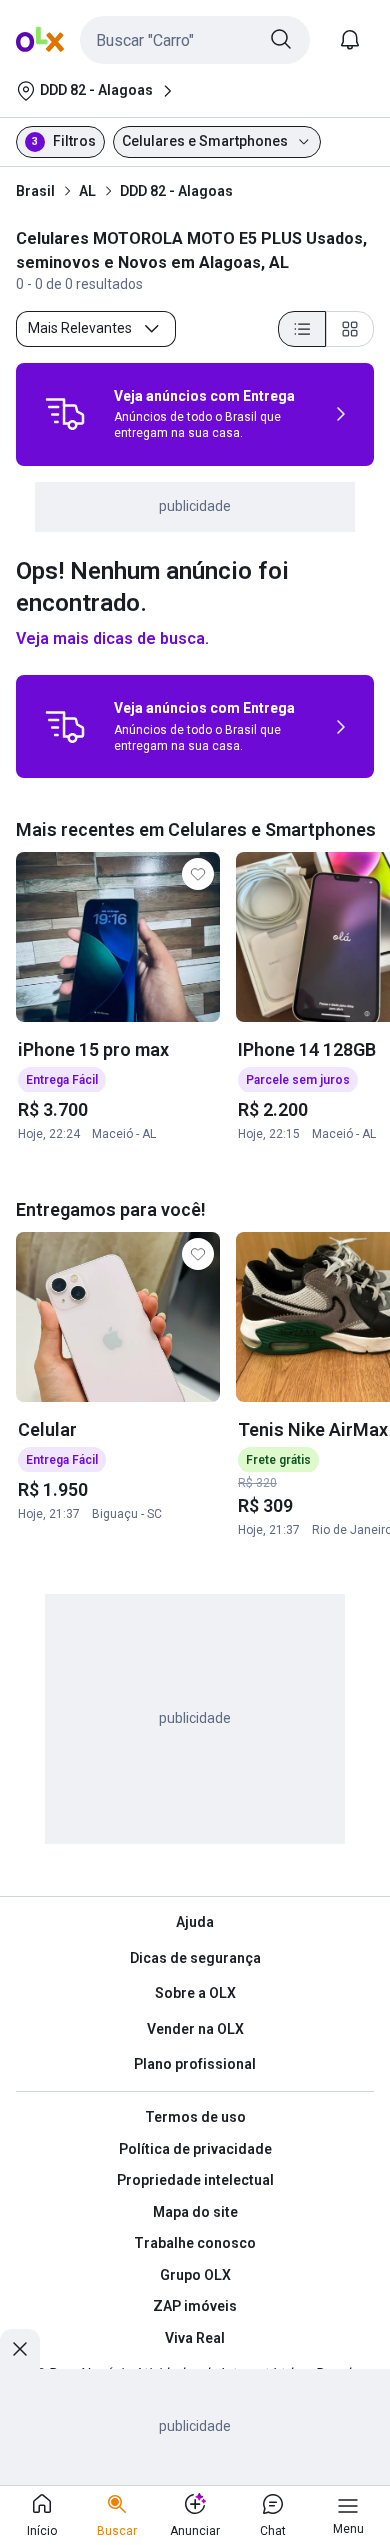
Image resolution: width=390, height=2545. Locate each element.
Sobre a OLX (195, 1993)
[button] (195, 40)
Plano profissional (195, 2064)
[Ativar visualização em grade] (350, 329)
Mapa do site (195, 2212)
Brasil (35, 191)
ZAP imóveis (195, 2306)
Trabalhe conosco (195, 2243)
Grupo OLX (195, 2275)
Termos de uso (195, 2117)
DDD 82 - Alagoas (176, 191)
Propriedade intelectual (195, 2180)
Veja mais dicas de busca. (112, 638)
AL (87, 191)
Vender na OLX (195, 2029)
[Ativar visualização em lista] (302, 329)
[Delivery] (65, 414)
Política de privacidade (195, 2149)
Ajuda (195, 1922)
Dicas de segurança (195, 1958)
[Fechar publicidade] (20, 2349)
